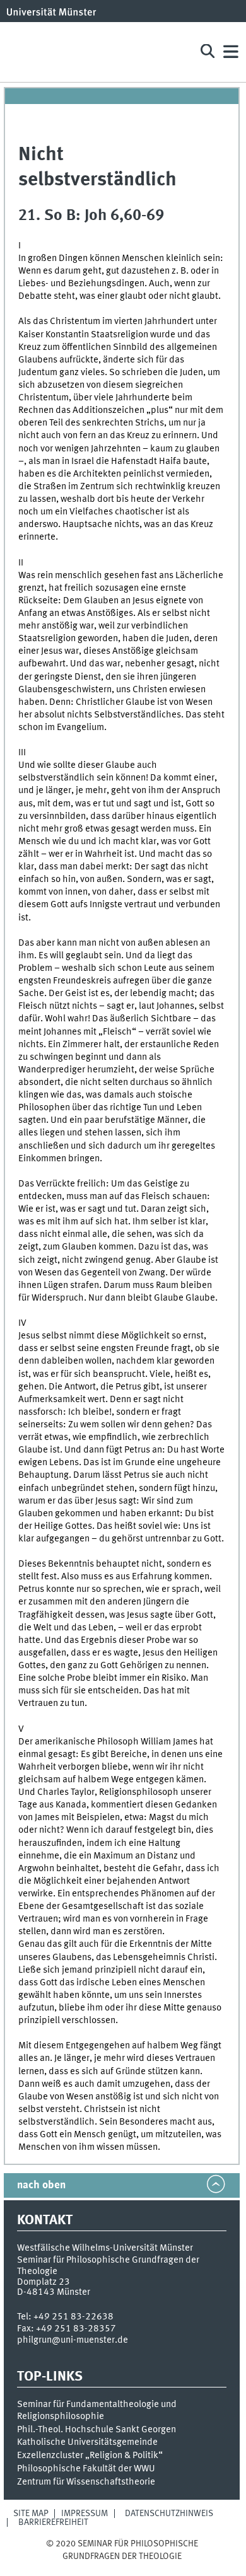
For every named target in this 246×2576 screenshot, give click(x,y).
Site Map (31, 2514)
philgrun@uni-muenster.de (73, 2340)
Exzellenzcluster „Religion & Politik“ (90, 2456)
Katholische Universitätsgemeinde (87, 2442)
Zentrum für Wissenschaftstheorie (86, 2482)
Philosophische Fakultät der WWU (86, 2469)
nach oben (41, 2185)
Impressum (85, 2514)
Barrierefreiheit (53, 2522)
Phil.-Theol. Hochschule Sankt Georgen (97, 2430)
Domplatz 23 (44, 2282)
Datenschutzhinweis (169, 2514)
